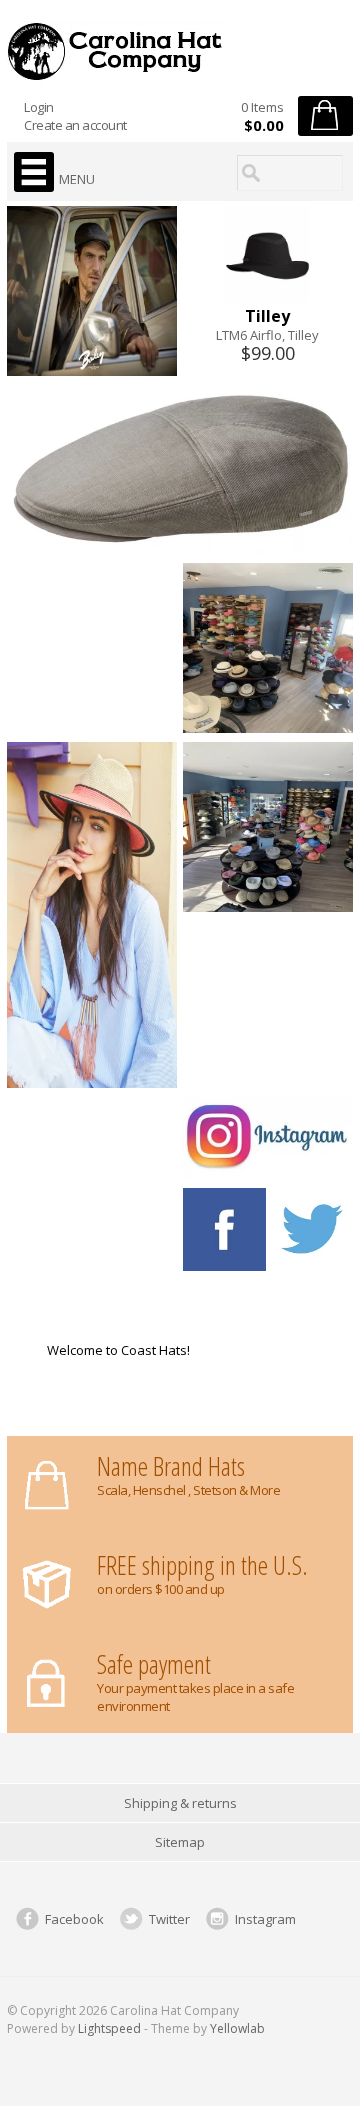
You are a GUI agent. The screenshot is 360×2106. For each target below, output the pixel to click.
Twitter (169, 1919)
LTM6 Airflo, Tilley (267, 335)
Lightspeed (109, 2028)
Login (39, 107)
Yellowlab (237, 2028)
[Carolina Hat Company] (180, 51)
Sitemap (180, 1842)
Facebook (74, 1919)
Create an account (75, 125)
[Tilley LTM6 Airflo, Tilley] (267, 297)
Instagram (265, 1919)
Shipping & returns (180, 1803)
